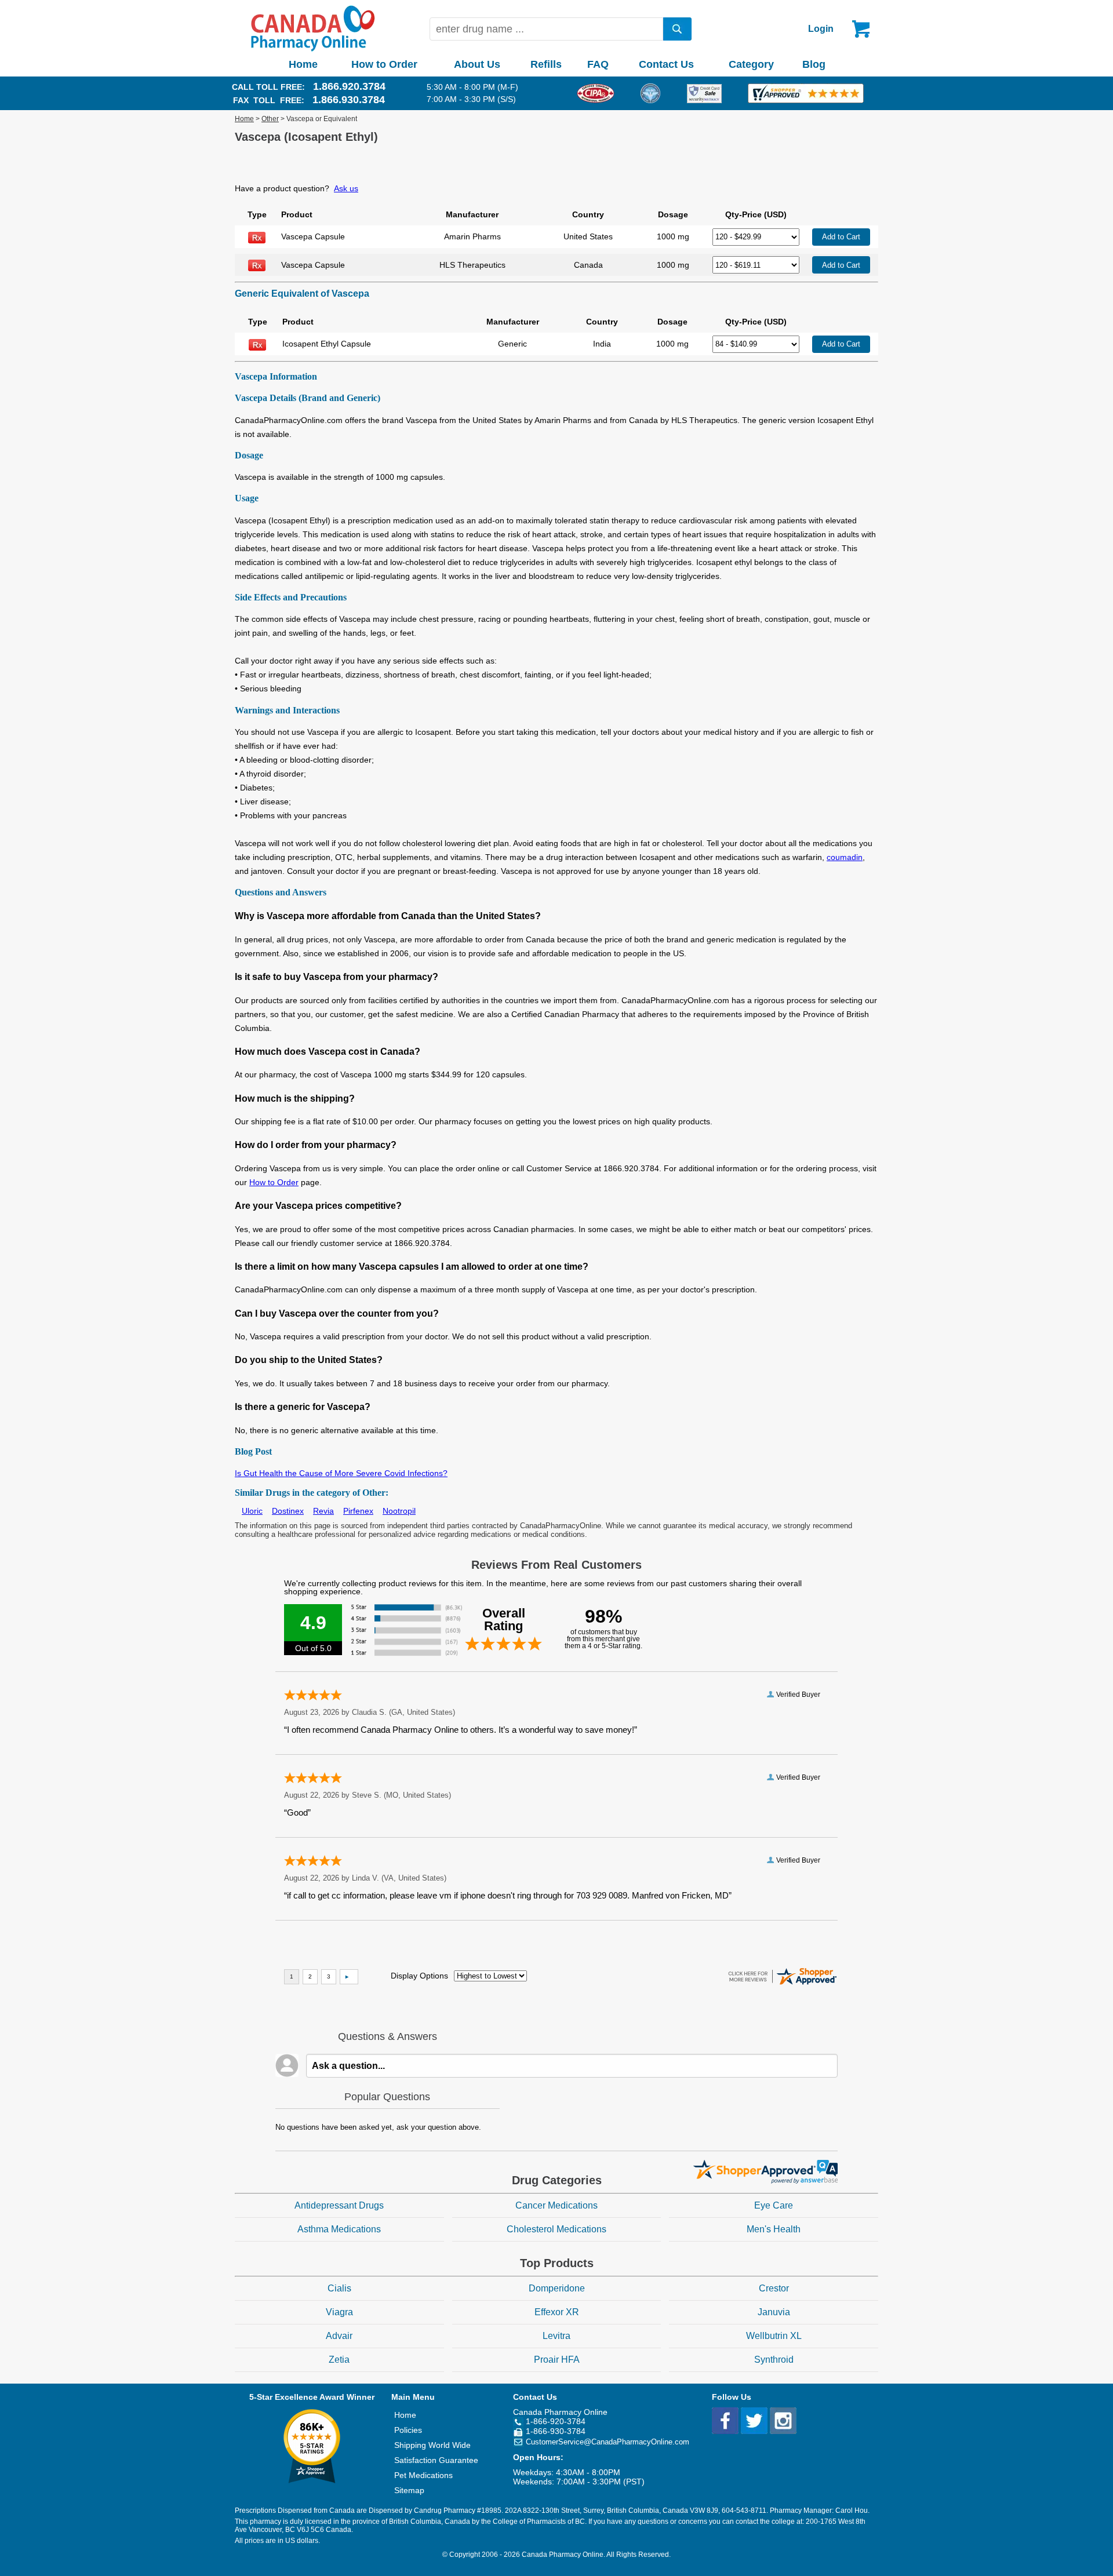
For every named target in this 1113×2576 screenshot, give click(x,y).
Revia (323, 1511)
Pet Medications (423, 2475)
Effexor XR (557, 2312)
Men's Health (774, 2229)
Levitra (556, 2336)
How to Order (384, 64)
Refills (546, 64)
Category (751, 64)
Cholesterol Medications (556, 2229)
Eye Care (774, 2205)
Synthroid (774, 2360)
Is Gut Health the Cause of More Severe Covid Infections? (341, 1473)
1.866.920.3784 (349, 86)
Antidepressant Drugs (339, 2205)
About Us (477, 64)
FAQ (598, 64)
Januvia (774, 2312)
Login (821, 29)
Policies (408, 2430)
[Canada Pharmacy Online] (313, 49)
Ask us (346, 188)
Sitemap (409, 2490)
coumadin (845, 857)
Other (270, 119)
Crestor (774, 2288)
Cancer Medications (556, 2205)
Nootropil (399, 1511)
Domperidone (557, 2288)
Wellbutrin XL (774, 2336)
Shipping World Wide (432, 2445)
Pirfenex (358, 1511)
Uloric (252, 1511)
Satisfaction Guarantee (436, 2460)
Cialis (339, 2288)
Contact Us (666, 64)
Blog (814, 64)
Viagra (339, 2312)
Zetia (339, 2360)
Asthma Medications (339, 2229)
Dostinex (288, 1511)
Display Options (419, 1976)
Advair (339, 2336)
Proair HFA (557, 2360)
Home (303, 64)
